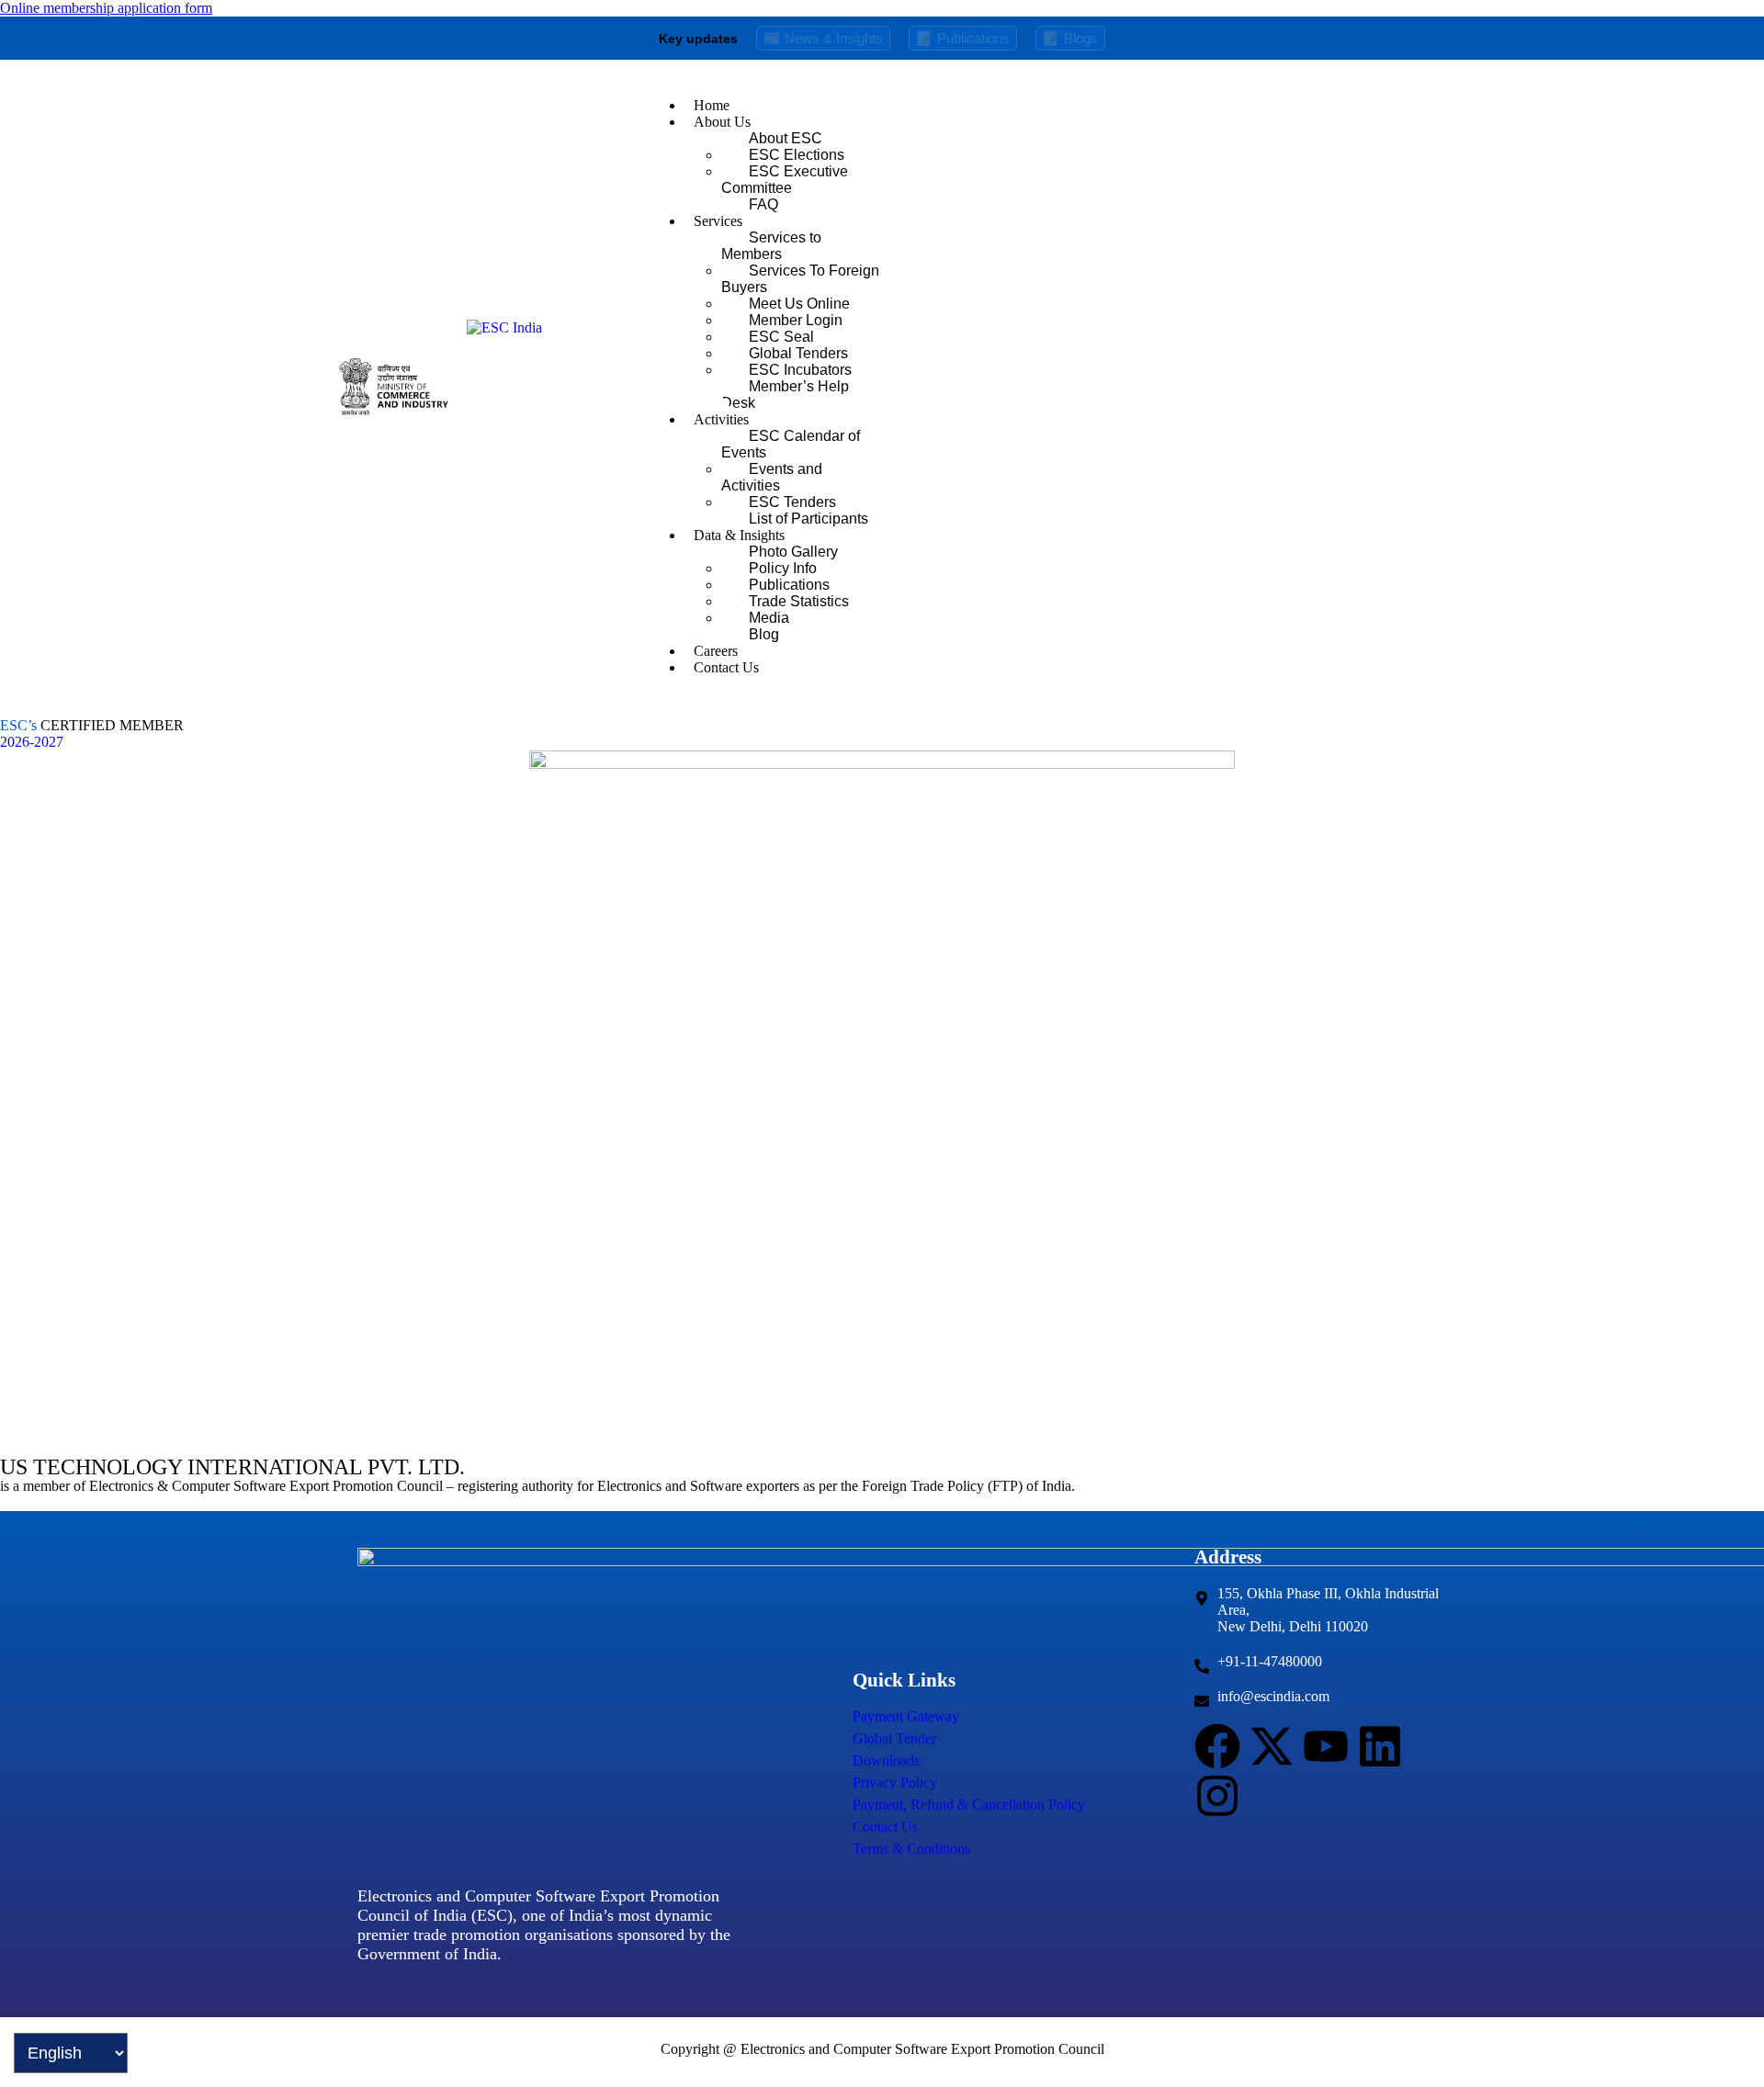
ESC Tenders (792, 502)
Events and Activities (772, 477)
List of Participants (808, 519)
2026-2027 (32, 742)
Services (718, 221)
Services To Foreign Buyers (800, 279)
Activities (721, 419)
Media (769, 618)
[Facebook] (1217, 1746)
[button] (1051, 122)
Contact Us (726, 667)
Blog (764, 634)
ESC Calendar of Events (791, 444)
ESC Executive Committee (785, 180)
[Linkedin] (1380, 1746)
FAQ (763, 204)
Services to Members (771, 246)
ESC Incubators (800, 370)
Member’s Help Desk (785, 395)
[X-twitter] (1272, 1746)
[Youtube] (1326, 1746)
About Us (722, 122)
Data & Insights (739, 535)
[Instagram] (1217, 1796)
